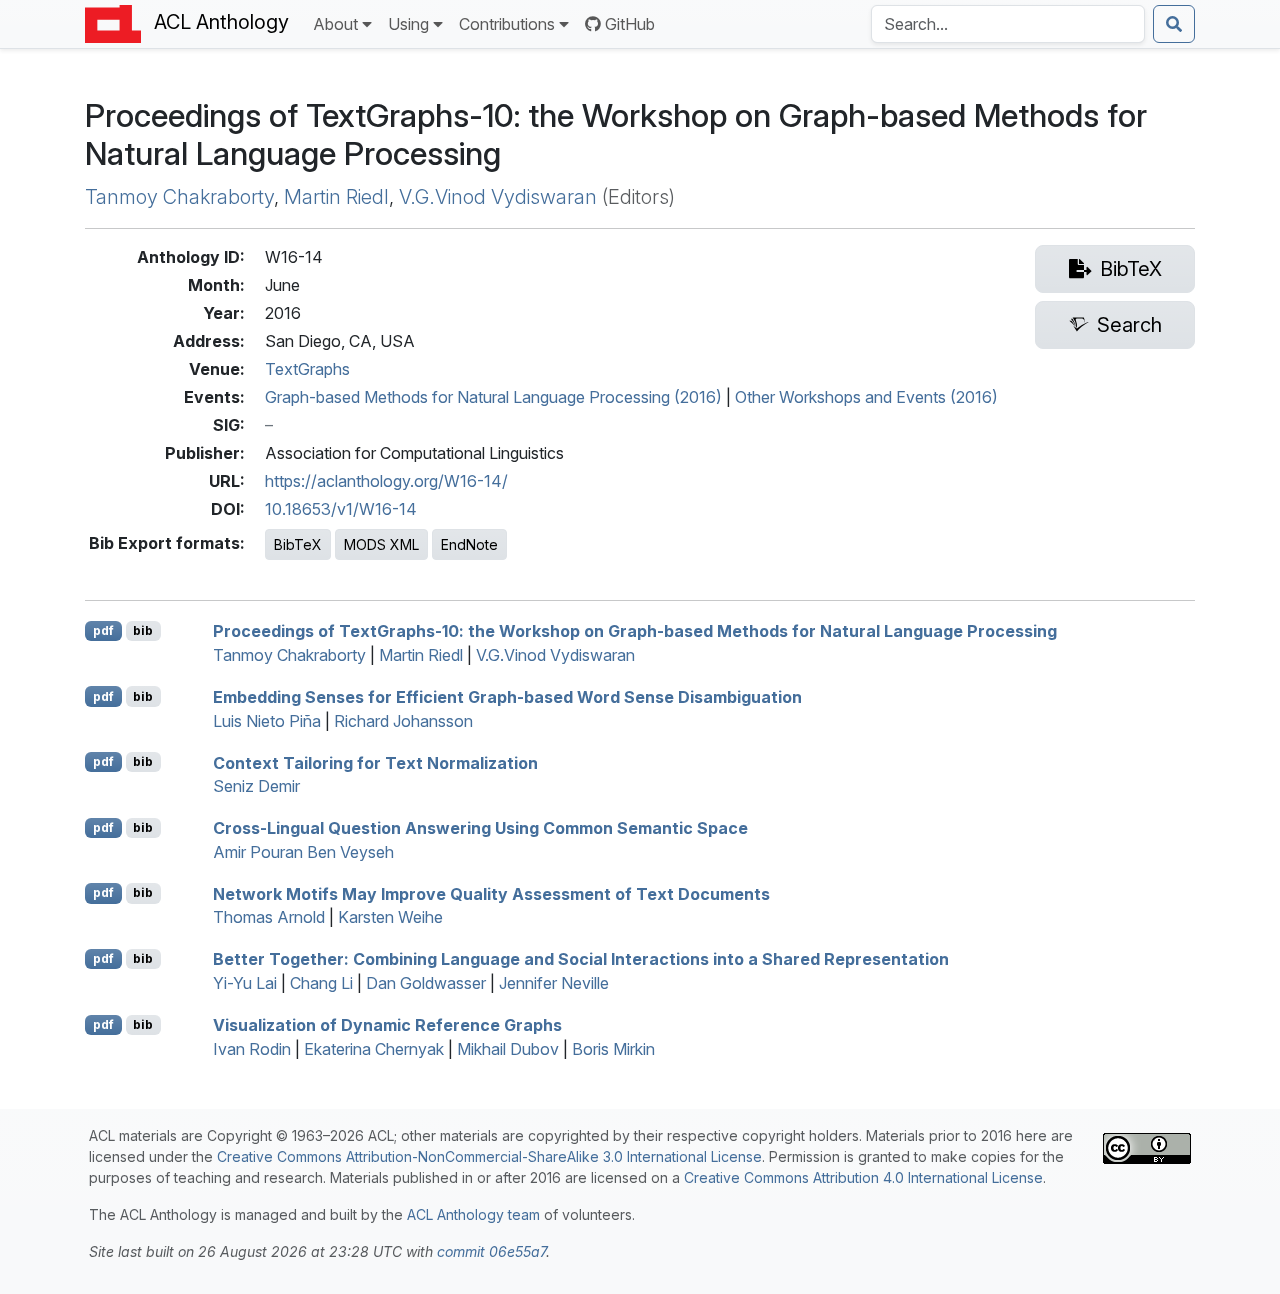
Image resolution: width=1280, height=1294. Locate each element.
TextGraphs (307, 369)
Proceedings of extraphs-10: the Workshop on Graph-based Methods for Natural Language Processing (635, 631)
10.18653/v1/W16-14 (341, 509)
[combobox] (1008, 24)
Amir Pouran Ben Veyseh (303, 852)
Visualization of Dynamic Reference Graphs (387, 1025)
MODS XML (381, 544)
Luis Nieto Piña (267, 721)
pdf (103, 630)
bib (143, 630)
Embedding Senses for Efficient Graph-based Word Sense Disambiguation (507, 697)
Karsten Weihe (390, 917)
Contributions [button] (507, 24)
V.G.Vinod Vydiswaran (498, 197)
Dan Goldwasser (426, 983)
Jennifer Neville (554, 983)
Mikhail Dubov (508, 1049)
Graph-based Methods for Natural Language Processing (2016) (493, 397)
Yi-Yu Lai (245, 983)
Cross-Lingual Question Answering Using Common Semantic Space (480, 828)
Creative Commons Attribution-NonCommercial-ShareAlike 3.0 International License (489, 1156)
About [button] (335, 24)
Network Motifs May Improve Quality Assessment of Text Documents (491, 893)
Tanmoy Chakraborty (179, 197)
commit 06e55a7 (491, 1251)
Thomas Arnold (269, 917)
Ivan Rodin (252, 1049)
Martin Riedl (336, 197)
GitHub (630, 24)
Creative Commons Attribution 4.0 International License (863, 1177)
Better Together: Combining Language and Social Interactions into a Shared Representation (581, 959)
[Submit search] (1174, 24)
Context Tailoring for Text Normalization (375, 762)
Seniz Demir (256, 786)
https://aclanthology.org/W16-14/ (386, 481)
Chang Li (321, 983)
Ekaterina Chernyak (374, 1049)
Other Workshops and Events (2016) (866, 397)
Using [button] (408, 24)
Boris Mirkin (613, 1049)
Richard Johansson (403, 721)
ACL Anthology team (473, 1214)
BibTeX (298, 544)
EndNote (469, 544)
